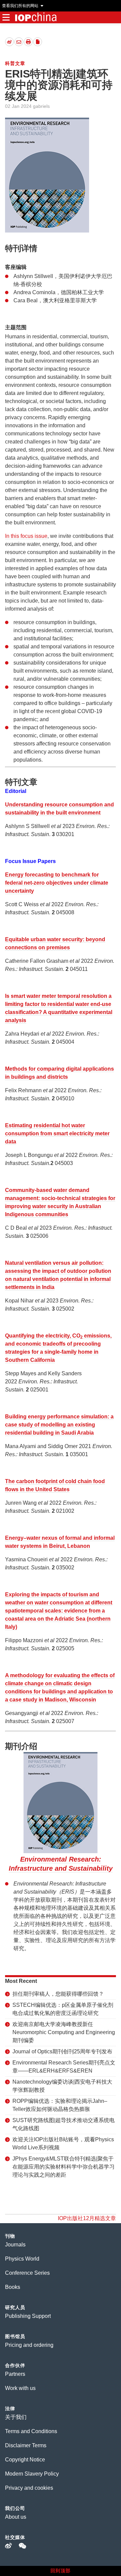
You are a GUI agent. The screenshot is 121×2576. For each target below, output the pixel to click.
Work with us (20, 2388)
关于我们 (16, 2417)
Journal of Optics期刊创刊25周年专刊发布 (62, 2051)
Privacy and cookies (29, 2488)
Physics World (22, 2259)
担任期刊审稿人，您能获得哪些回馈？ (58, 1994)
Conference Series (27, 2273)
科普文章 (15, 63)
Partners (15, 2374)
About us (16, 2517)
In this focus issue (26, 536)
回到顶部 (61, 2571)
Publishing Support (28, 2316)
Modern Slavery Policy (32, 2474)
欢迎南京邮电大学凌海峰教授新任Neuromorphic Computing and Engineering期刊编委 (64, 2032)
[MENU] (6, 17)
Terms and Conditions (31, 2431)
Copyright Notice (25, 2460)
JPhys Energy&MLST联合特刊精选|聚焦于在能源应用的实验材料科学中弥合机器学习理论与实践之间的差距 (64, 2167)
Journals (15, 2245)
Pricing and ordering (29, 2345)
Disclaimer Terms (26, 2445)
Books (13, 2287)
